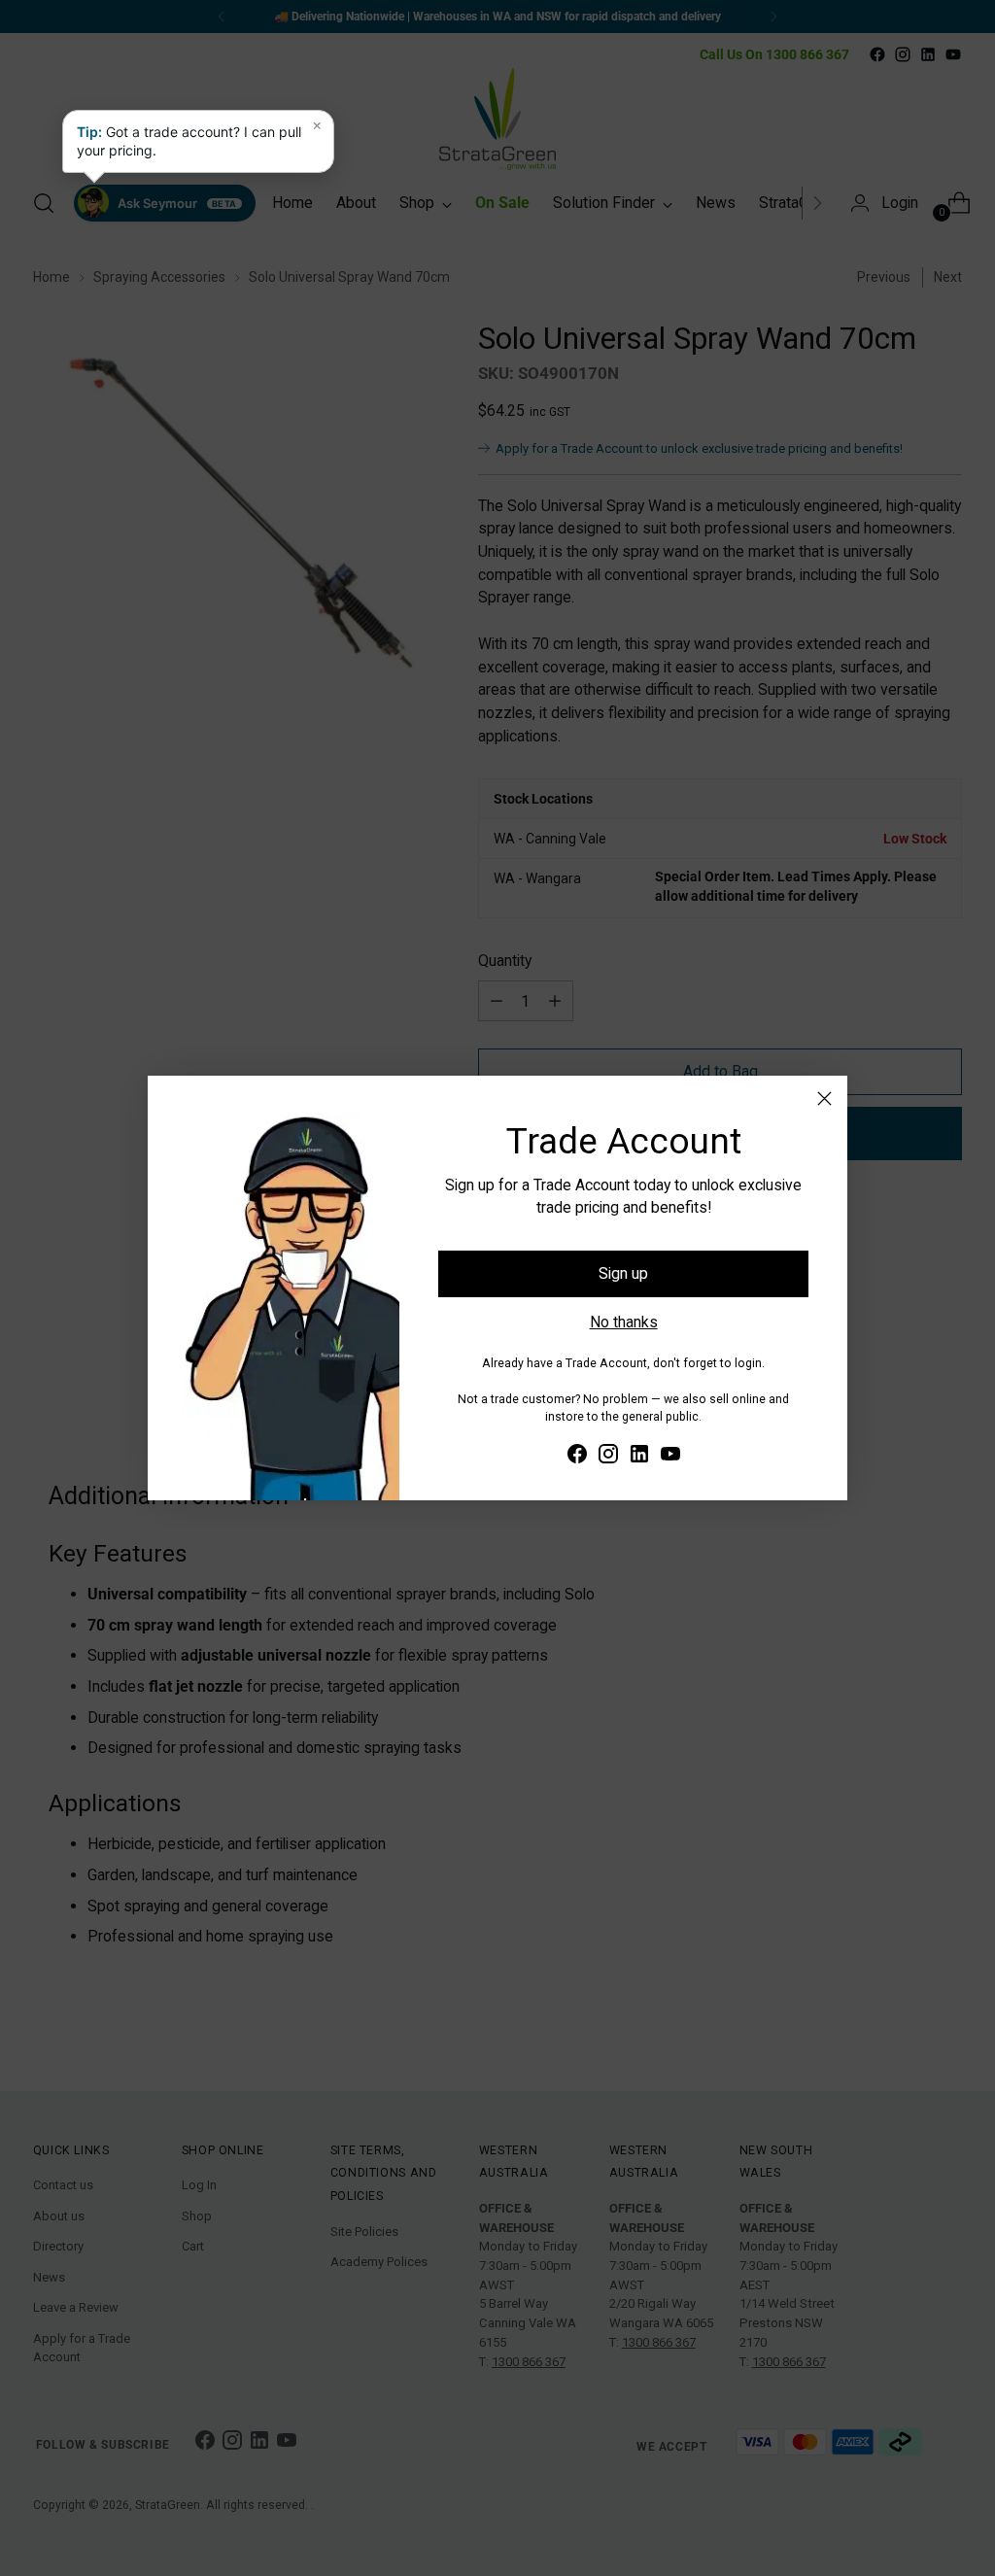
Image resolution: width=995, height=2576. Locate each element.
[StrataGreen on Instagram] (608, 1457)
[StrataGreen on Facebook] (577, 1457)
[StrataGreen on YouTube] (670, 1457)
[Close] (824, 1099)
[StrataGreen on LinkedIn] (639, 1457)
